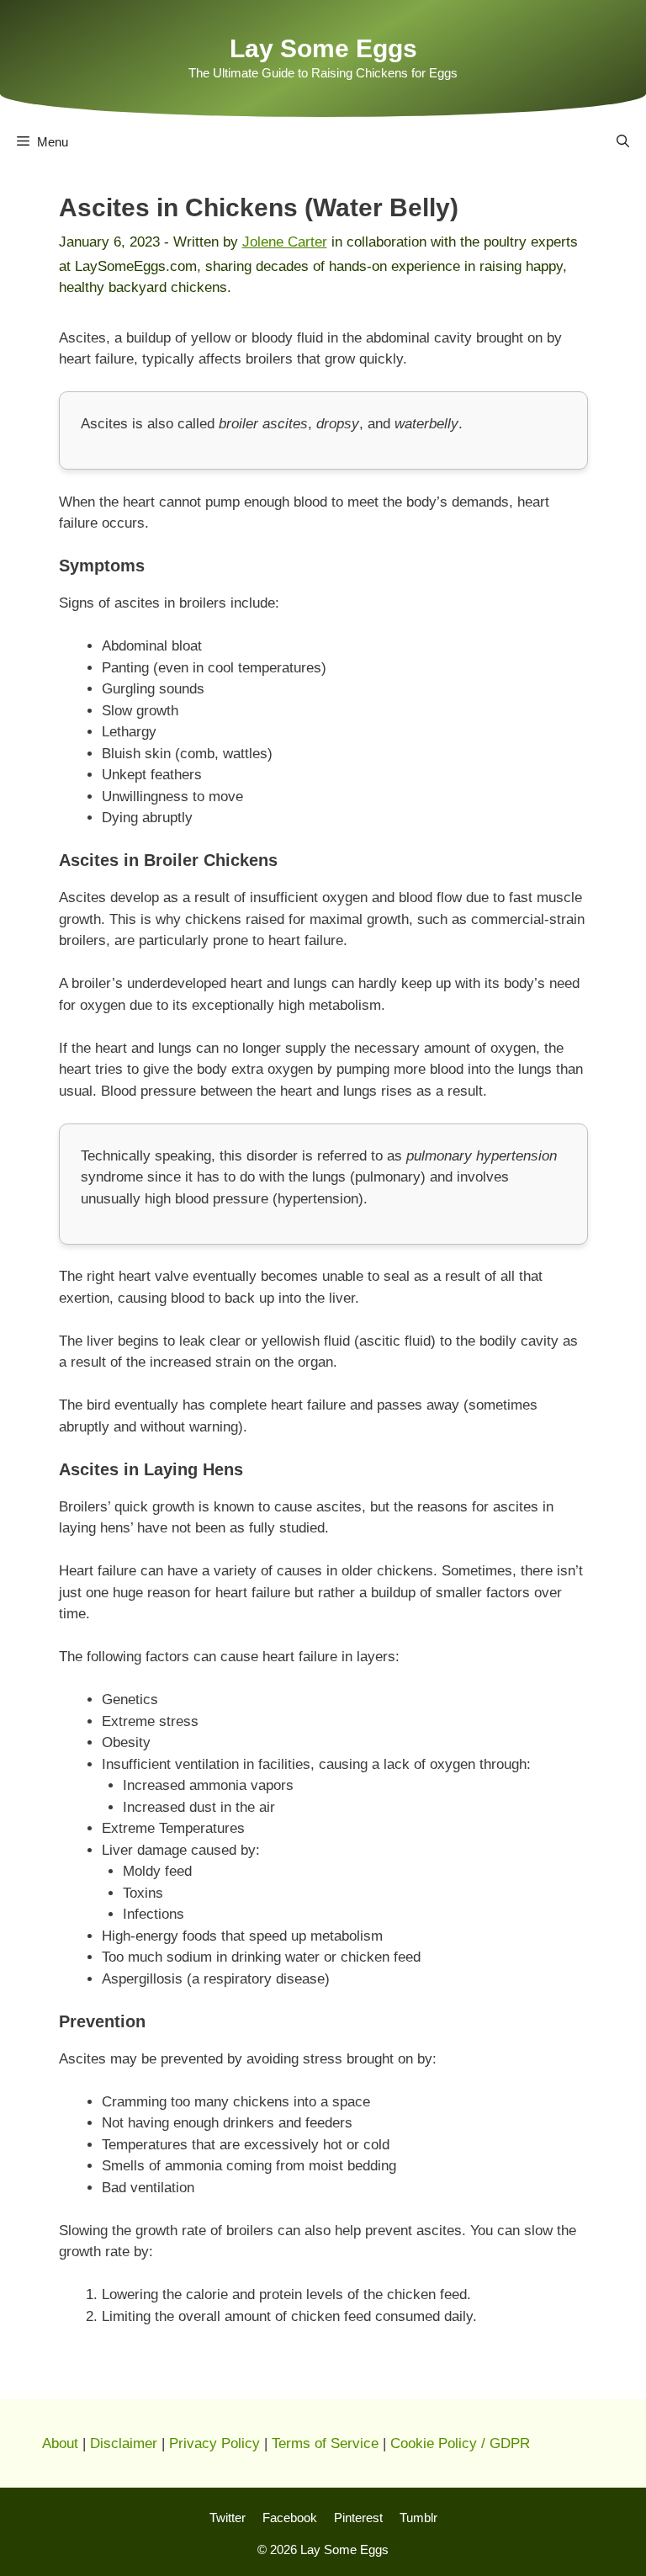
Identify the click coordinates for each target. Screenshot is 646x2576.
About (60, 2443)
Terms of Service (325, 2443)
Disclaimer (124, 2443)
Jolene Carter (285, 242)
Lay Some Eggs (323, 48)
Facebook (290, 2518)
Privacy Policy (214, 2443)
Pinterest (358, 2518)
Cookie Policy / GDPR (460, 2443)
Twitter (228, 2518)
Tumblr (418, 2518)
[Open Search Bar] (623, 142)
